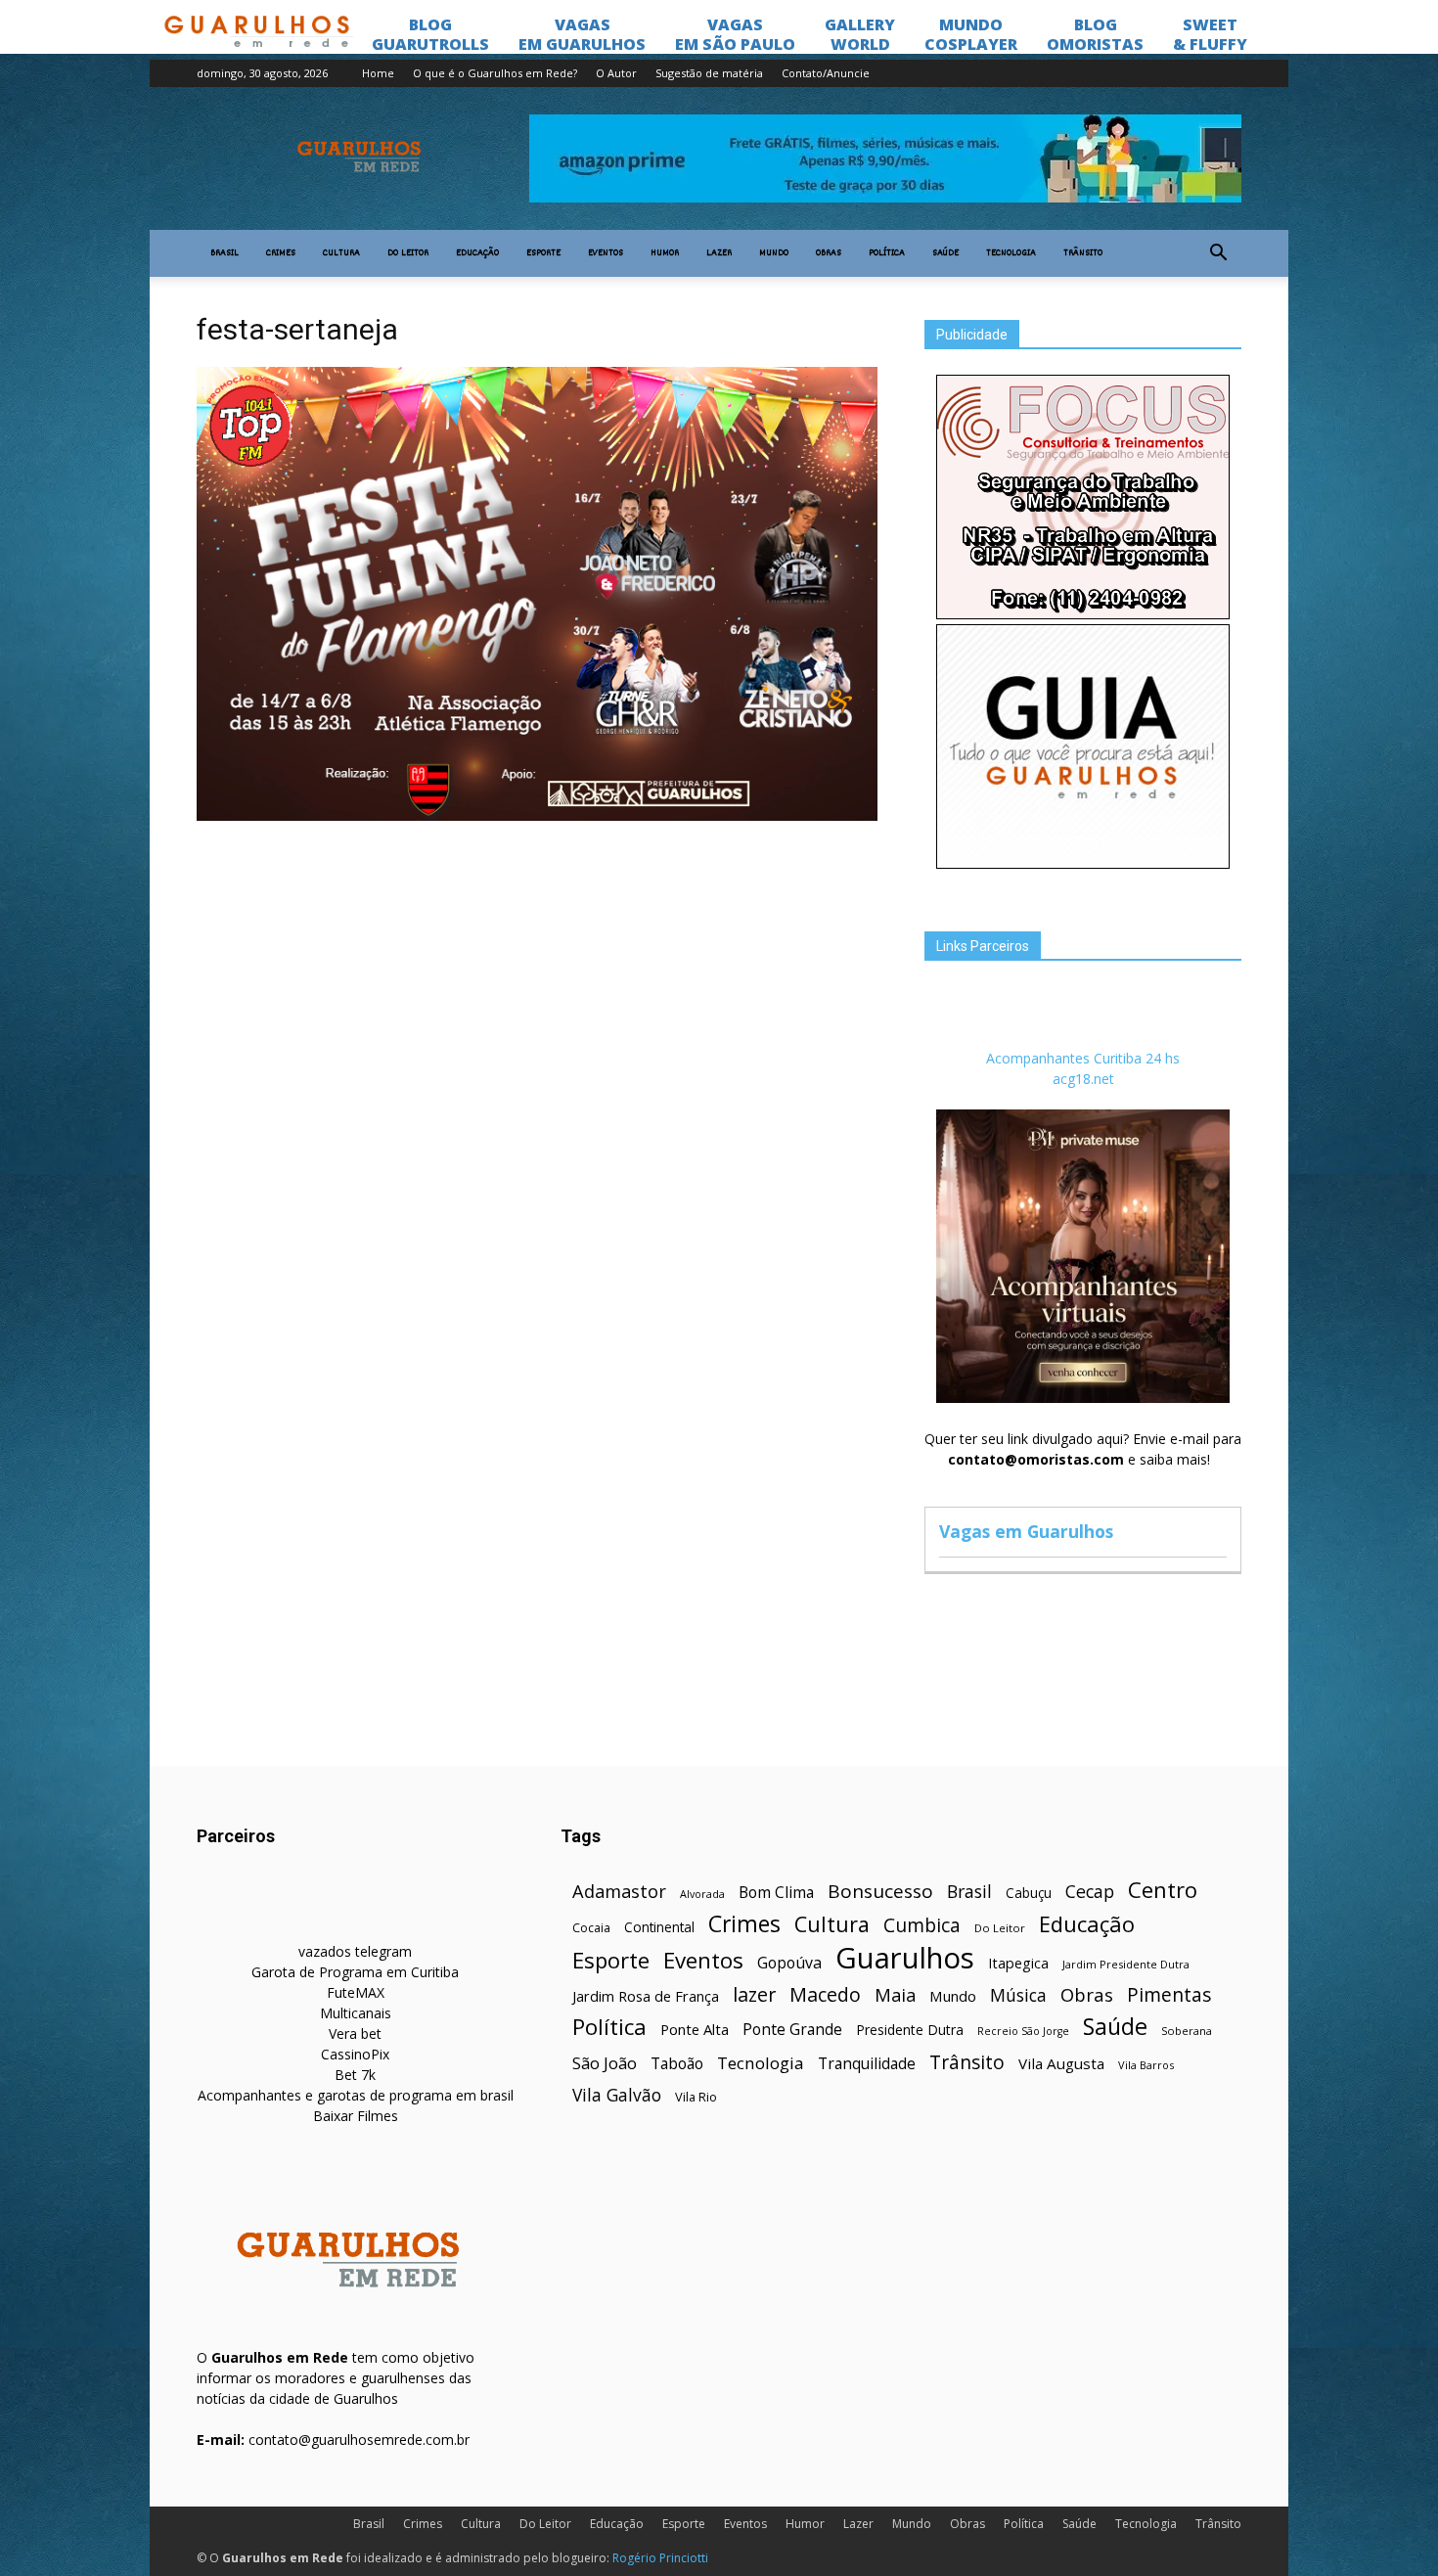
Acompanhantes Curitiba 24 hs (1083, 1058)
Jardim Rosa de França (646, 1996)
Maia (895, 1994)
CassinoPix (355, 2054)
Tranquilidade (867, 2064)
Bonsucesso (880, 1892)
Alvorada (702, 1894)
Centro (1163, 1890)
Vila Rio (696, 2097)
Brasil (225, 253)
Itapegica (1018, 1963)
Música (1018, 1995)
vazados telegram (355, 1951)
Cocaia (591, 1928)
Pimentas (1169, 1994)
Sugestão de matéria (709, 73)
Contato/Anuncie (826, 73)
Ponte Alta (695, 2029)
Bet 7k (355, 2075)
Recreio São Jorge (1023, 2031)
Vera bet (355, 2034)
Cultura (341, 253)
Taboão (677, 2064)
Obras (829, 253)
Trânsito (1083, 253)
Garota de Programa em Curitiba (355, 1972)
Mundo (774, 253)
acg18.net (1083, 1079)
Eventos (606, 253)
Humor (665, 253)
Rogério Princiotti (660, 2558)
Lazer (719, 253)
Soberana (1187, 2031)
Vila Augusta (1061, 2063)
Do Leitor (408, 253)
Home (378, 73)
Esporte (543, 253)
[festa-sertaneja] (537, 816)
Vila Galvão (617, 2095)
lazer (754, 1994)
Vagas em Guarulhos (1026, 1531)
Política (887, 253)
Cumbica (922, 1926)
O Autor (616, 73)
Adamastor (619, 1892)
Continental (659, 1927)
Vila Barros (1146, 2065)
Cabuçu (1029, 1893)
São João (605, 2063)
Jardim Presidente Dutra (1126, 1964)
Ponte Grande (792, 2030)
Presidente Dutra (910, 2030)
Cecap (1090, 1892)
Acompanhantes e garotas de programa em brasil (356, 2095)
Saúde (945, 253)
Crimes (281, 253)
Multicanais (356, 2013)
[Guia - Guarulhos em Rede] (1083, 863)
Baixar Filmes (356, 2116)
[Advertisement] (537, 973)
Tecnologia (1011, 253)
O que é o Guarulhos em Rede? (495, 73)
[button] (1218, 253)
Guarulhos (905, 1958)
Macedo (825, 1994)
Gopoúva (789, 1963)
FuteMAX (356, 1992)
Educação (477, 253)
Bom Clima (776, 1893)
